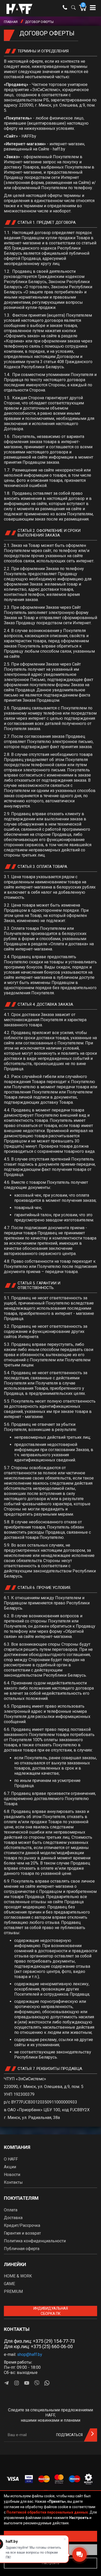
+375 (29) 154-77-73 (54, 2341)
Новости (12, 2175)
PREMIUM (13, 2291)
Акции (10, 2167)
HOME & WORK (18, 2276)
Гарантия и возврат (22, 2233)
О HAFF (11, 2159)
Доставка (13, 2218)
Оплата (11, 2210)
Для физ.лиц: (39, 2341)
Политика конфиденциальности (35, 2241)
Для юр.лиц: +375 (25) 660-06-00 (38, 2346)
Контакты (13, 2182)
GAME (9, 2284)
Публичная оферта (22, 2249)
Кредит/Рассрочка (22, 2225)
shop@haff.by (30, 2354)
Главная (11, 22)
